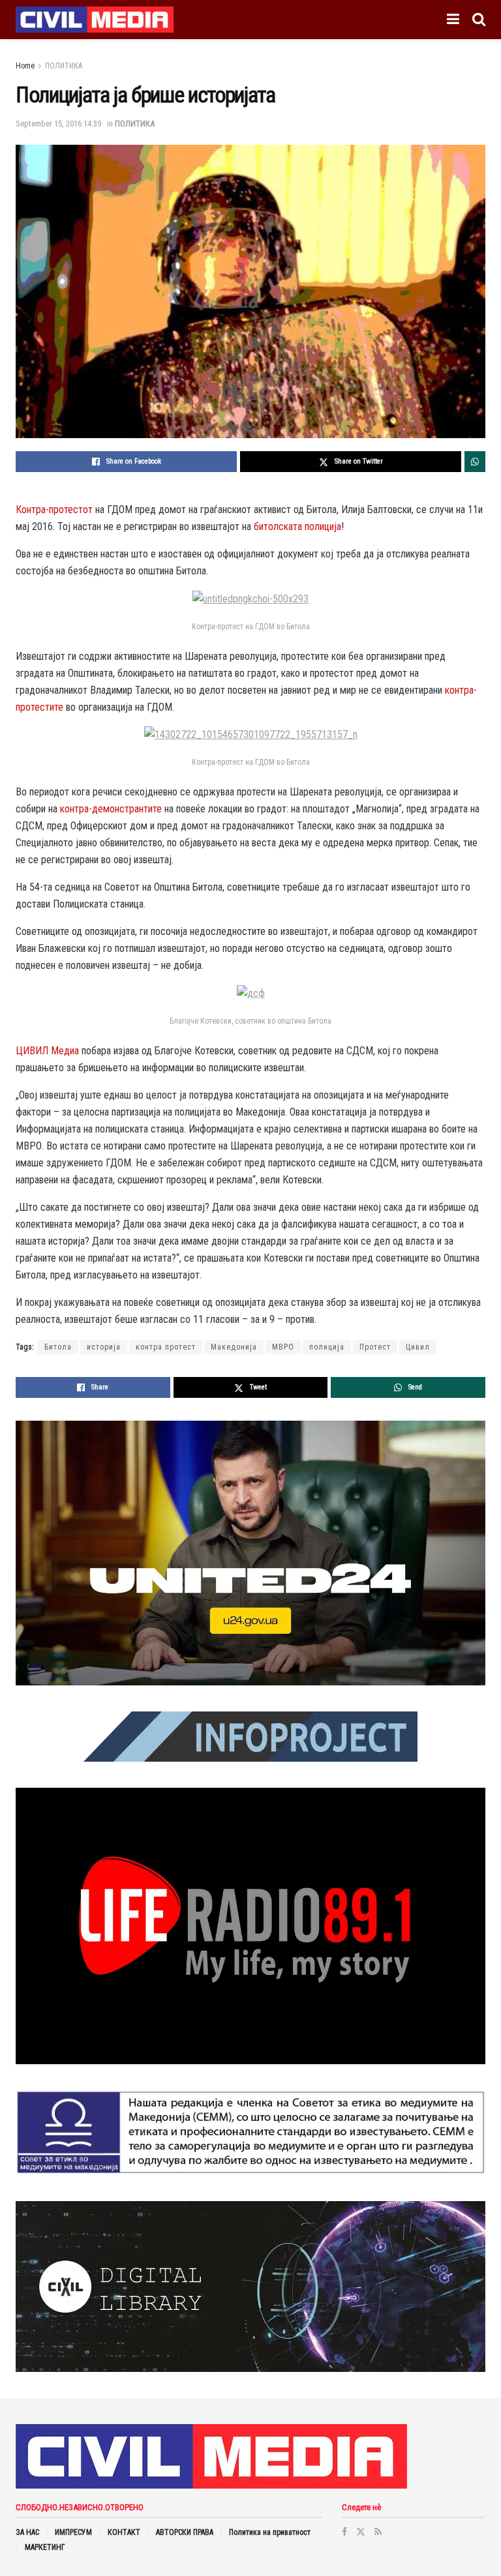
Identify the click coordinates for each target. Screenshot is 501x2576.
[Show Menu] (453, 20)
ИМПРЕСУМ (73, 2532)
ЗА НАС (27, 2532)
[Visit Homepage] (95, 20)
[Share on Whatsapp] (475, 462)
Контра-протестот (54, 510)
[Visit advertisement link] (250, 1553)
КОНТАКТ (124, 2532)
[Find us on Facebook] (344, 2532)
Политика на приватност (270, 2532)
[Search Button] (479, 20)
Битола (58, 1347)
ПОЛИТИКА (64, 66)
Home (25, 66)
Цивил (418, 1347)
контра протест (166, 1347)
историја (104, 1347)
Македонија (234, 1347)
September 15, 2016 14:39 (58, 124)
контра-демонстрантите (111, 809)
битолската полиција (297, 526)
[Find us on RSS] (378, 2532)
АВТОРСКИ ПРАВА (185, 2532)
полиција (327, 1347)
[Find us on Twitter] (361, 2532)
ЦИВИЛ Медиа (47, 1051)
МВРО (283, 1347)
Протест (375, 1347)
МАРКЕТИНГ (45, 2547)
